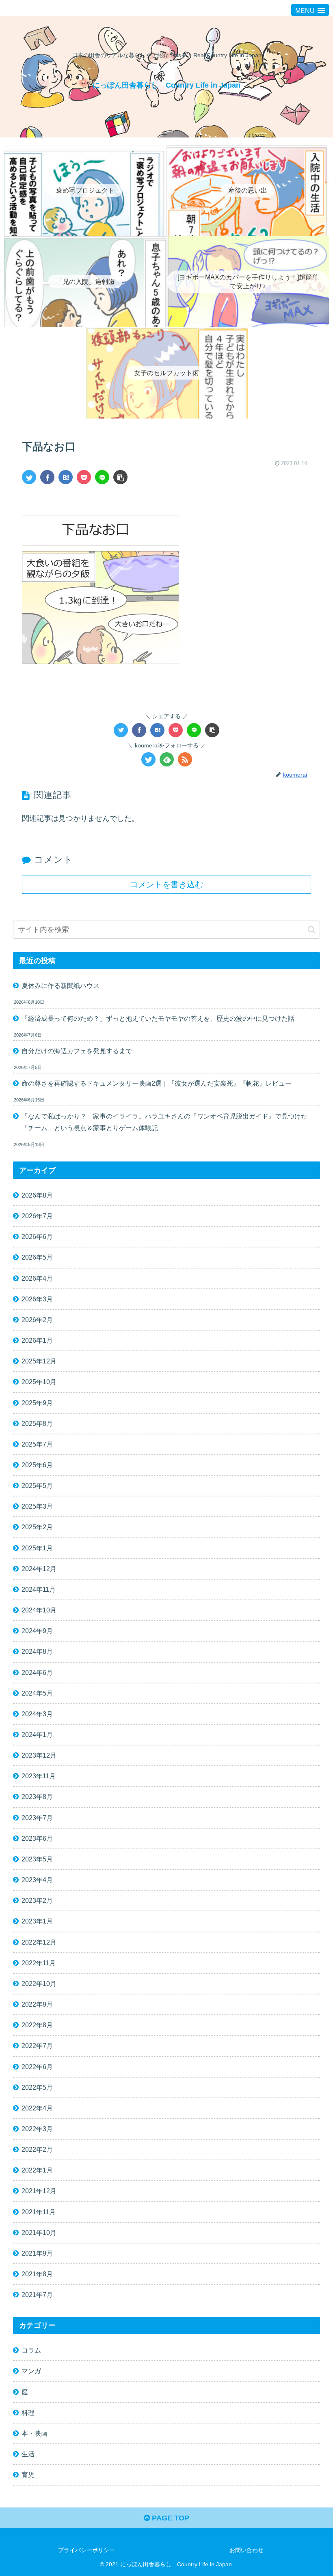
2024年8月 (37, 1651)
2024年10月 (39, 1610)
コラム (31, 2350)
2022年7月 (37, 2046)
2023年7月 (37, 1818)
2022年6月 (37, 2067)
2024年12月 (39, 1569)
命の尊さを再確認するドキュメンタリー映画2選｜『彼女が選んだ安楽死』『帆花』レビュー (157, 1083)
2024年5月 (37, 1693)
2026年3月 (37, 1299)
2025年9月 (37, 1403)
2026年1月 (37, 1340)
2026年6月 (37, 1236)
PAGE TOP (170, 2518)
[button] (312, 930)
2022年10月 (39, 1984)
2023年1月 (37, 1921)
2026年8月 (37, 1195)
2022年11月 (39, 1963)
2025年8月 (37, 1423)
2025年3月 (37, 1506)
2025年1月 (37, 1548)
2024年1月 (37, 1735)
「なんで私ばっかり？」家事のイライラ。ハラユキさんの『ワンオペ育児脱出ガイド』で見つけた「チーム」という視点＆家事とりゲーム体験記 (164, 1122)
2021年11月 (39, 2212)
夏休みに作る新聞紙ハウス (61, 985)
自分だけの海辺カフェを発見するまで (77, 1051)
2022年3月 (37, 2129)
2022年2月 (37, 2149)
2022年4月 (37, 2108)
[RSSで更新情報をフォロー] (185, 759)
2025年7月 (37, 1444)
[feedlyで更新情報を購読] (167, 759)
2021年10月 (39, 2233)
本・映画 (35, 2433)
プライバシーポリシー (86, 2550)
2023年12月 (39, 1755)
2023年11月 (39, 1776)
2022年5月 (37, 2087)
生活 (28, 2454)
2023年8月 (37, 1797)
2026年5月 (37, 1257)
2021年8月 (37, 2274)
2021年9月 (37, 2253)
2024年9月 (37, 1631)
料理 (28, 2413)
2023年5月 (37, 1859)
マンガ (31, 2371)
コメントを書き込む (166, 884)
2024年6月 (37, 1672)
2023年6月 (37, 1838)
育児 (28, 2475)
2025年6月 (37, 1465)
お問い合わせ (247, 2550)
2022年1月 (37, 2170)
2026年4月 (37, 1278)
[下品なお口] (66, 477)
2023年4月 (37, 1880)
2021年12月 (39, 2191)
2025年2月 (37, 1527)
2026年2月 (37, 1320)
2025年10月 (39, 1382)
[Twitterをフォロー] (148, 759)
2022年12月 (39, 1942)
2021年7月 (37, 2295)
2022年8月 (37, 2025)
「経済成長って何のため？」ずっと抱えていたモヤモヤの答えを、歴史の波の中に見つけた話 (158, 1018)
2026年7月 (37, 1216)
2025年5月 (37, 1485)
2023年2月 (37, 1900)
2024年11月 (39, 1589)
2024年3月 (37, 1714)
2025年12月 (39, 1361)
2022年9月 (37, 2004)
